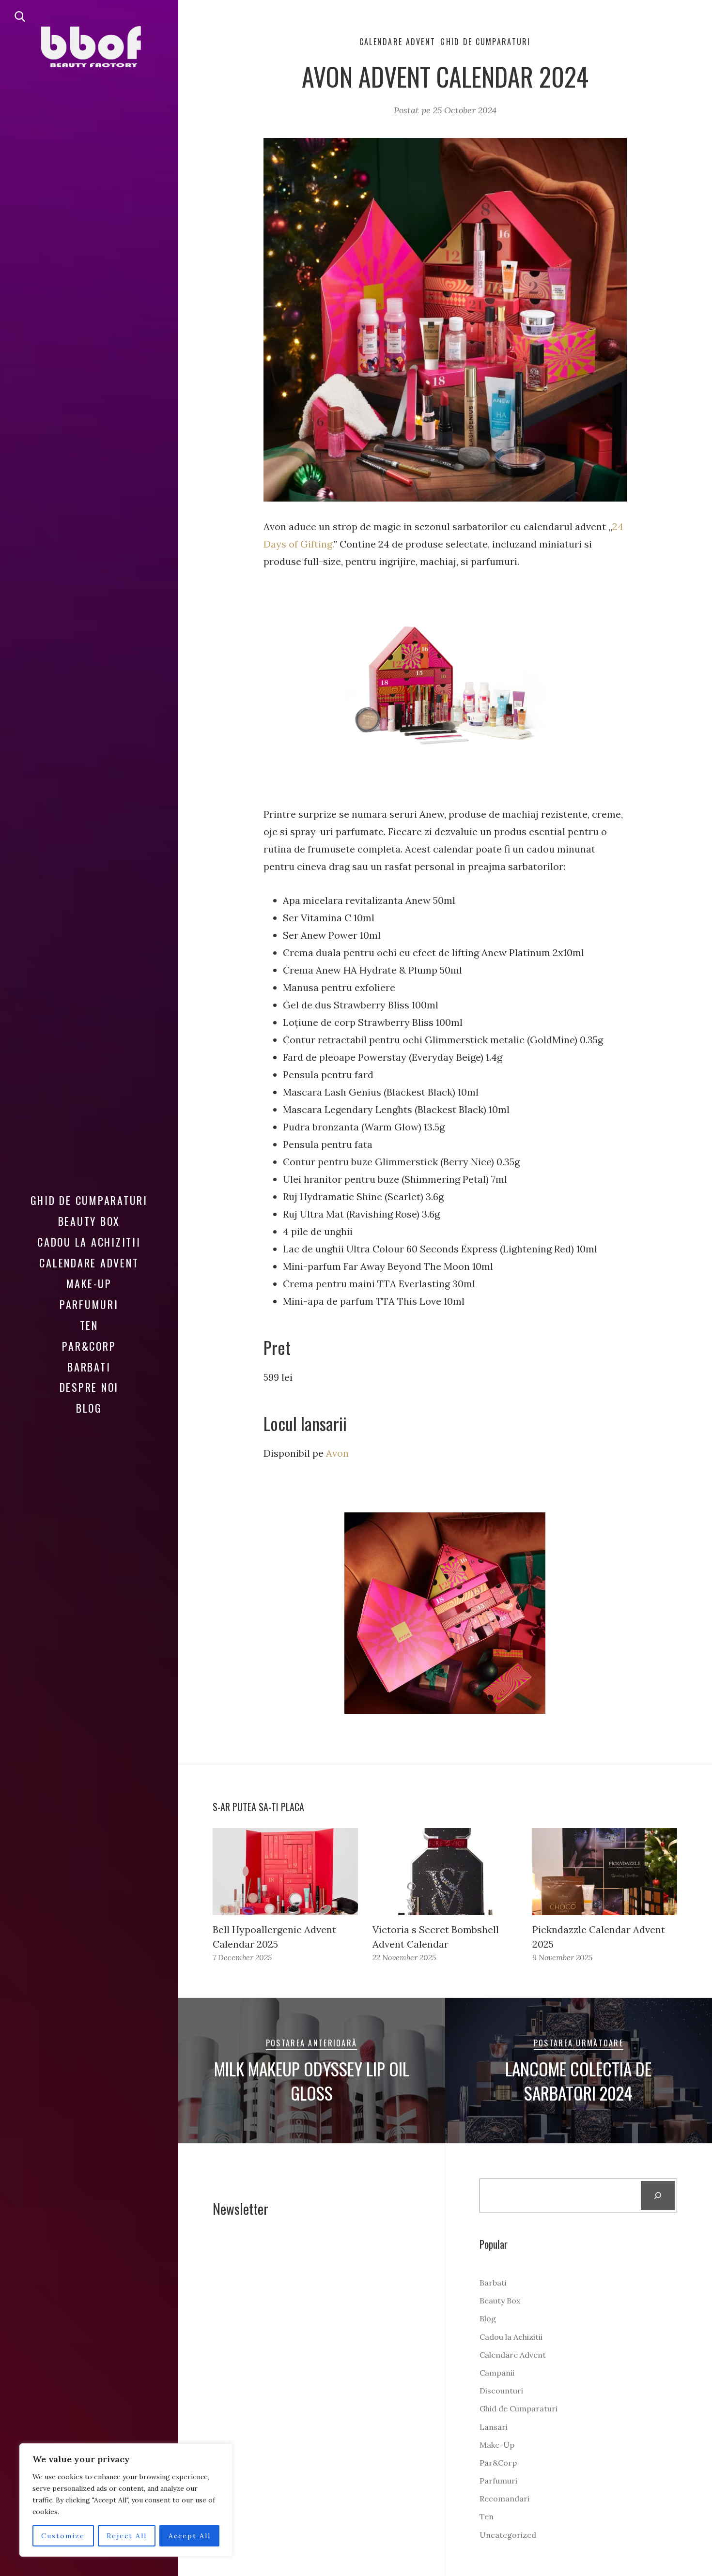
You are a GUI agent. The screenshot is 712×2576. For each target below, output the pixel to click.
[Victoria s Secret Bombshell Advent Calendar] (445, 1872)
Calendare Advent (89, 1263)
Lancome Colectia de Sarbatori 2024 (578, 2081)
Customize (63, 2536)
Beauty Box (89, 1221)
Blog (89, 1408)
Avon (337, 1453)
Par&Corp (89, 1346)
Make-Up (89, 1283)
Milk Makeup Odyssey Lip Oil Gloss (312, 2081)
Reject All (127, 2536)
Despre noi (89, 1387)
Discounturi (501, 2391)
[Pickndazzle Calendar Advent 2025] (605, 1872)
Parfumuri (89, 1304)
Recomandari (504, 2499)
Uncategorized (508, 2535)
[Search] (658, 2195)
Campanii (497, 2373)
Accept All (190, 2536)
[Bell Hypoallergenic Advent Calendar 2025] (285, 1872)
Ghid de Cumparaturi (89, 1200)
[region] (126, 2500)
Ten (89, 1325)
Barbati (89, 1367)
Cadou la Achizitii (89, 1242)
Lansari (494, 2427)
